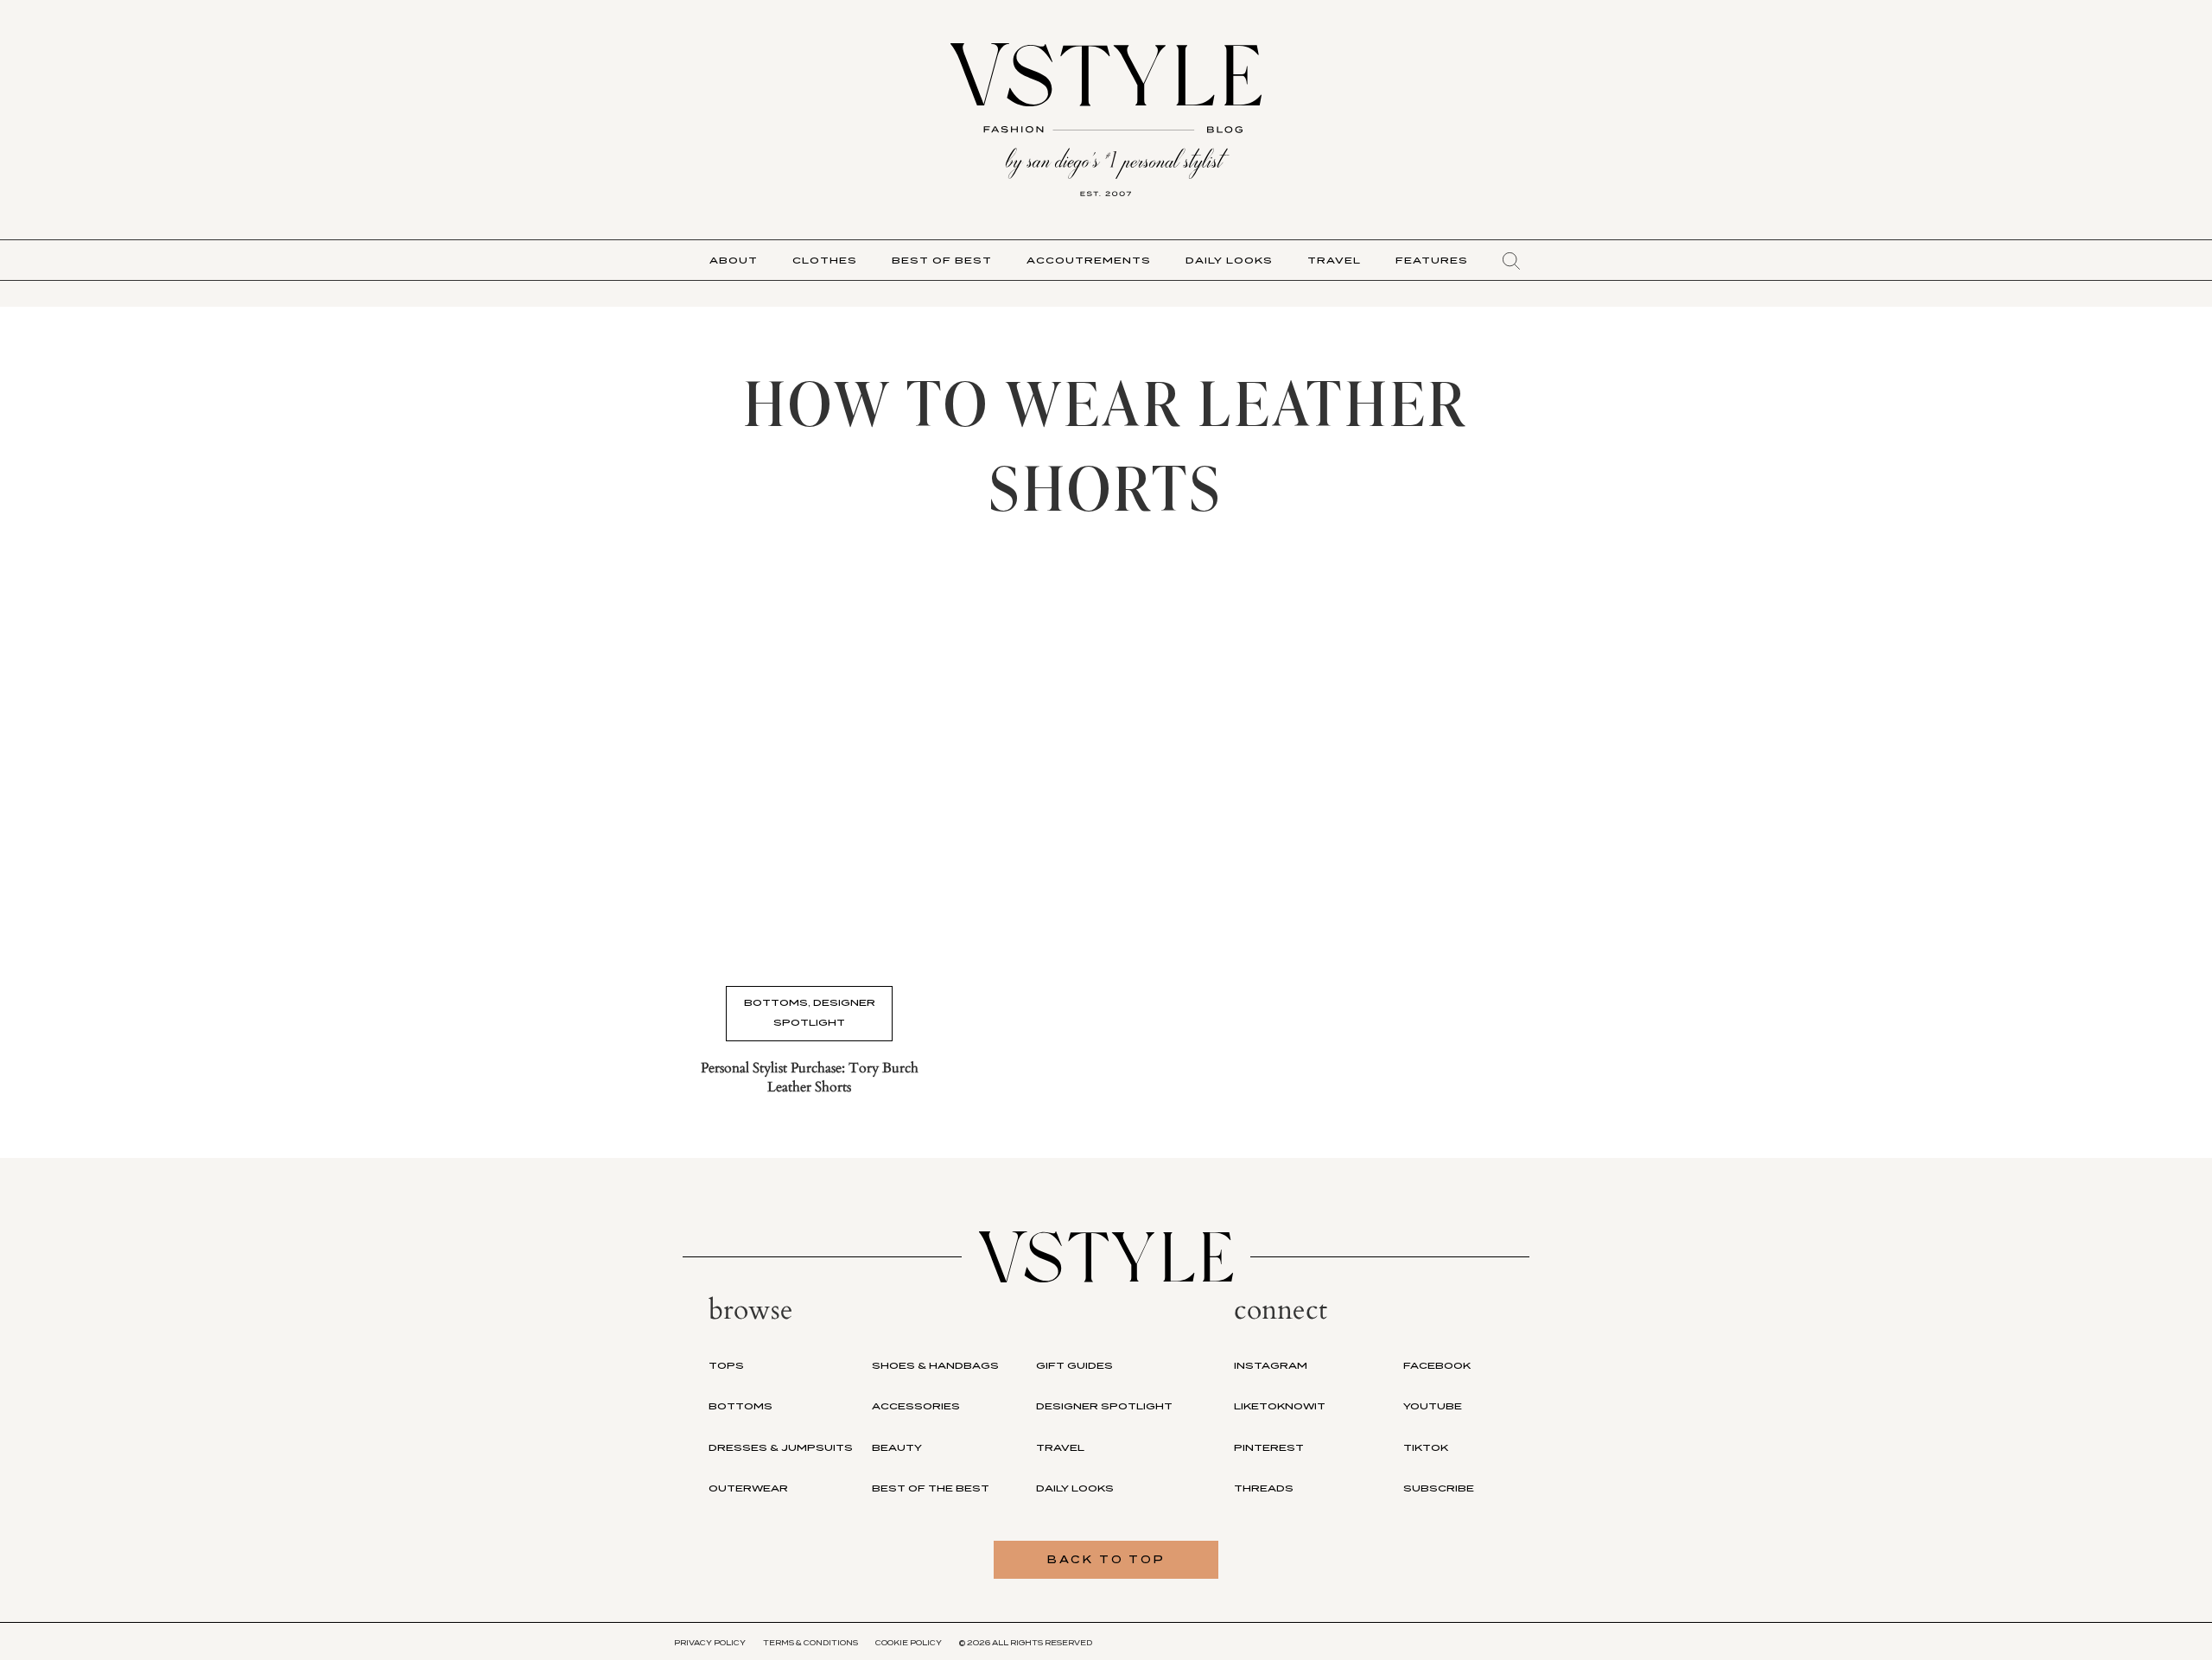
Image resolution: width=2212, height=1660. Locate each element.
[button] (1511, 261)
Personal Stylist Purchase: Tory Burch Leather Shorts (810, 1078)
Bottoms (776, 1002)
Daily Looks (1229, 260)
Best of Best (942, 260)
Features (1432, 260)
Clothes (825, 260)
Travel (1334, 260)
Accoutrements (1089, 260)
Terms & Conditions (810, 1643)
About (734, 260)
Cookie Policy (909, 1643)
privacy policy (710, 1643)
